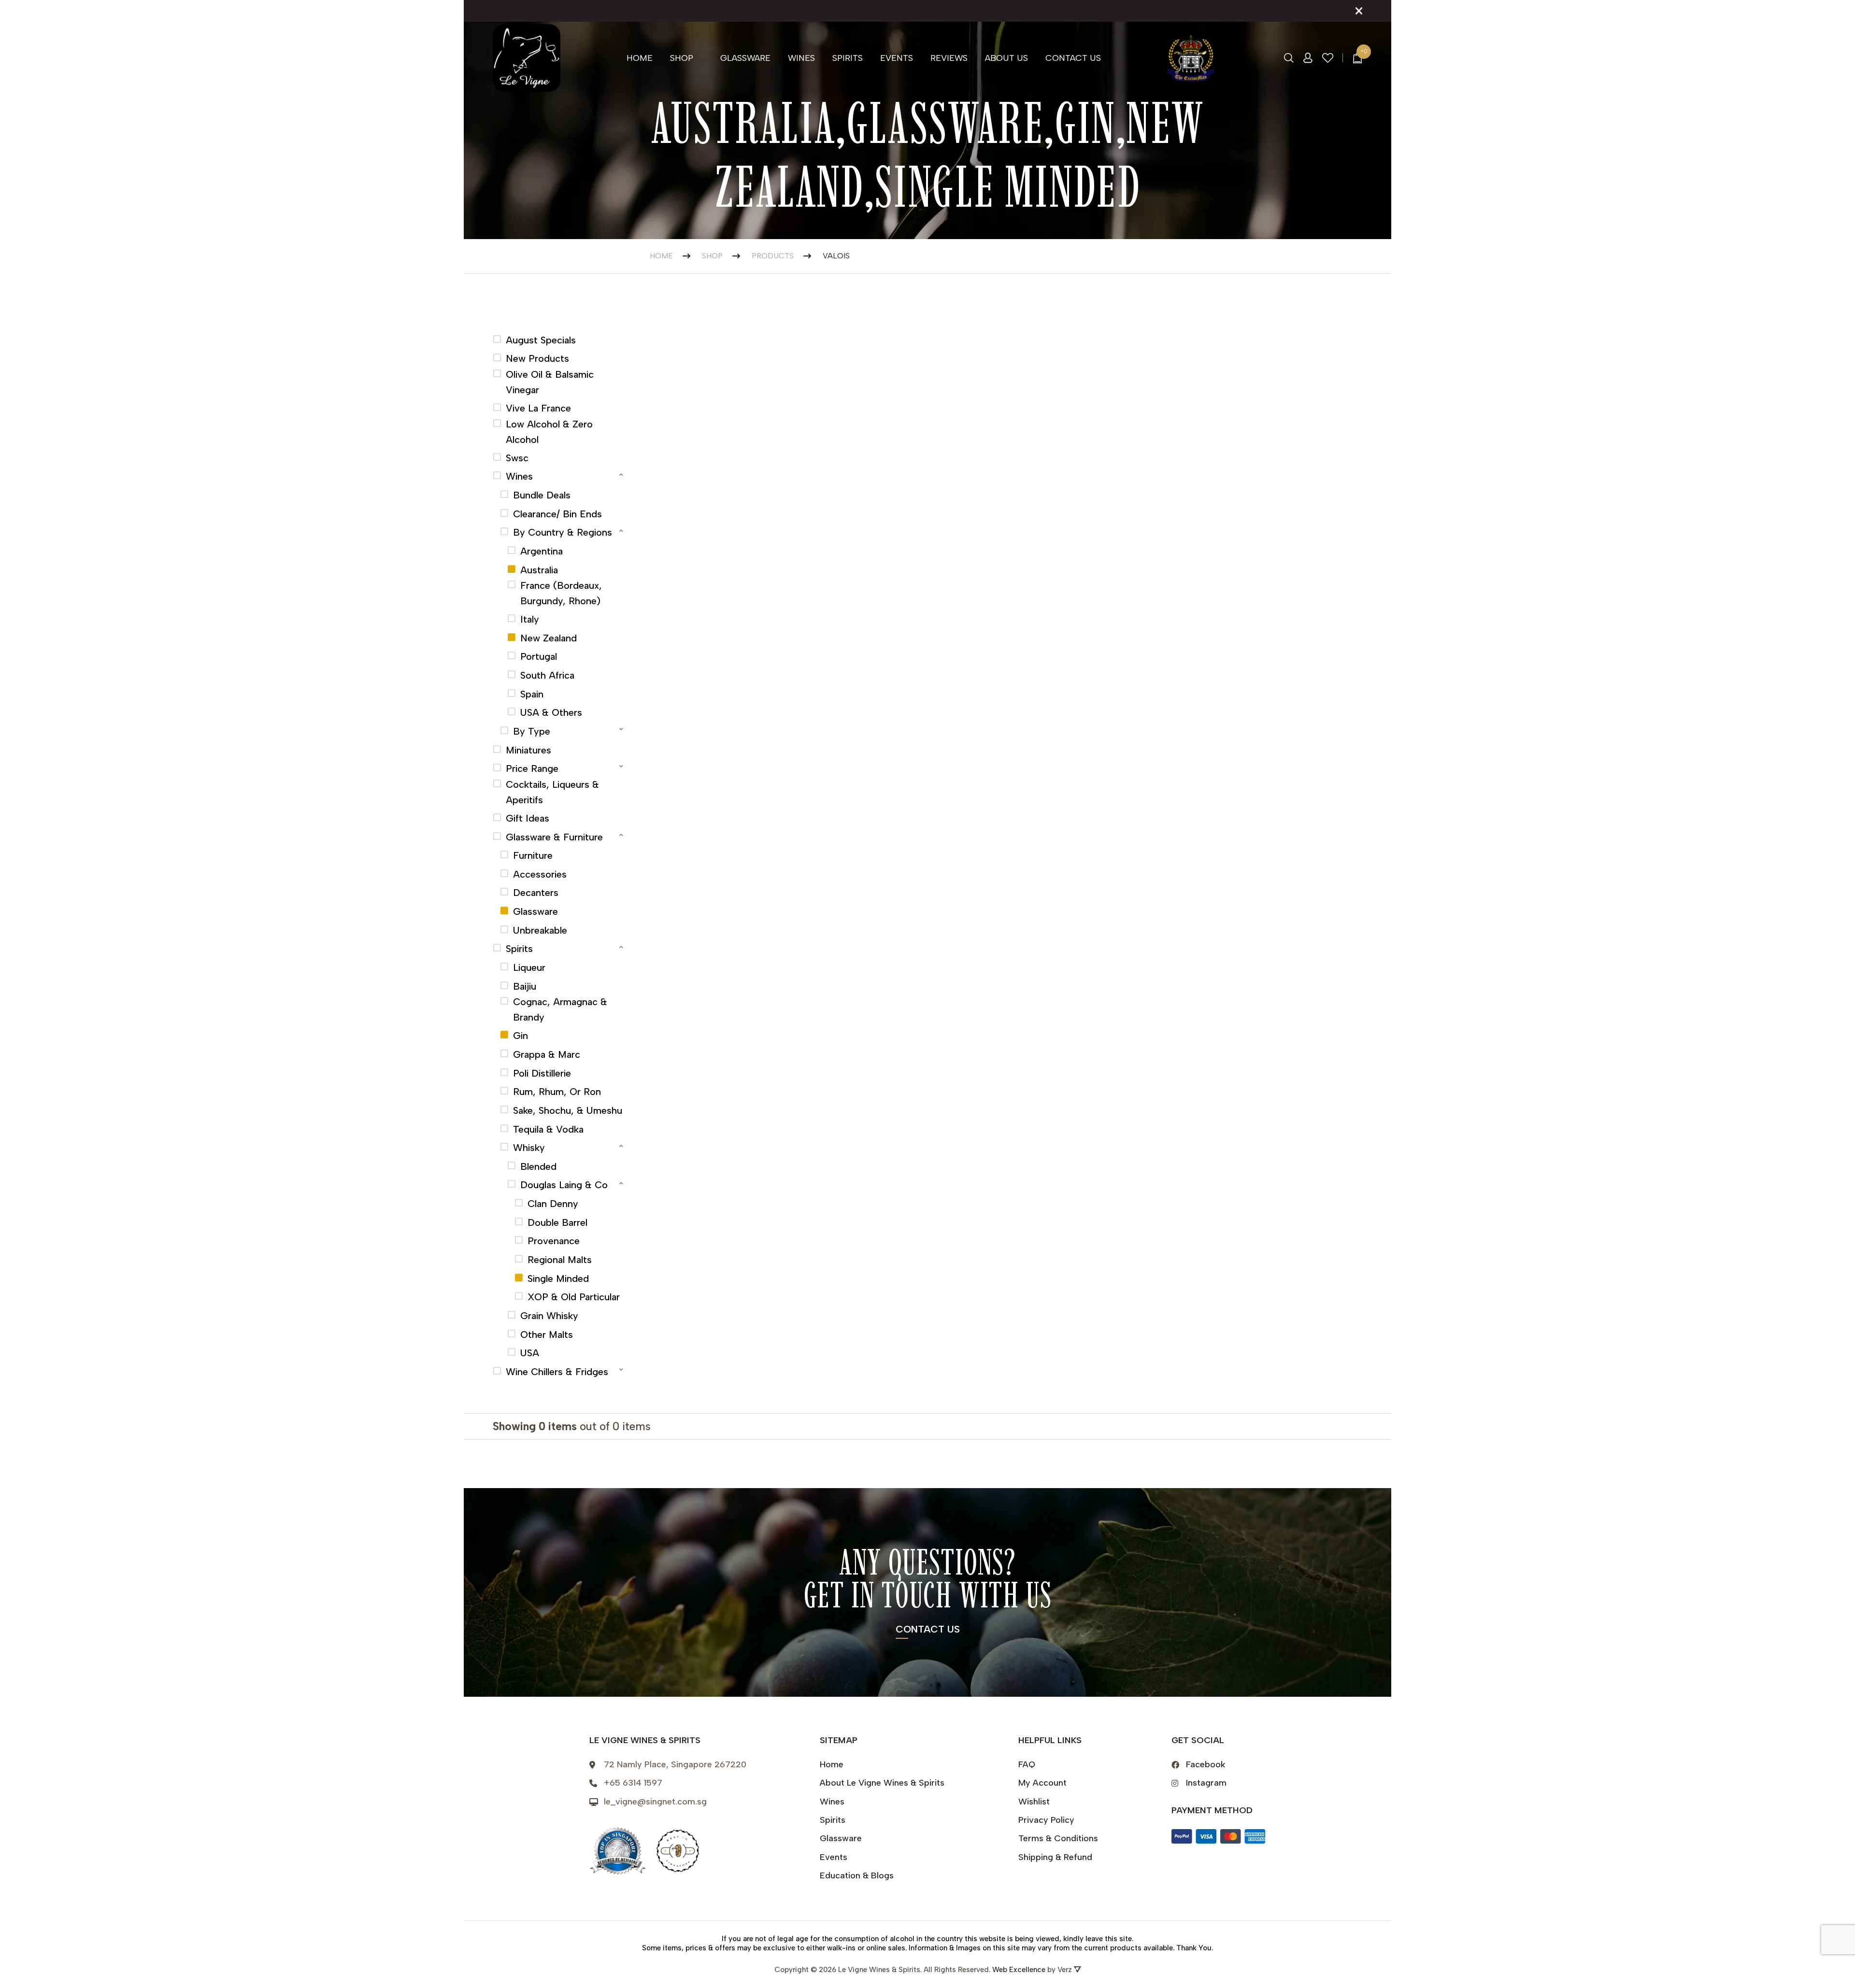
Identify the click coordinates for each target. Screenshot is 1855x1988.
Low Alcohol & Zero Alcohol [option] (549, 432)
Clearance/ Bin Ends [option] (557, 514)
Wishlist (1034, 1802)
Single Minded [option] (558, 1278)
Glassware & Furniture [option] (554, 837)
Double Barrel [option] (557, 1222)
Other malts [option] (547, 1335)
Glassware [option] (535, 911)
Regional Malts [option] (560, 1260)
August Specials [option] (541, 340)
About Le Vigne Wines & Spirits (882, 1783)
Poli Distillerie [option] (542, 1073)
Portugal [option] (539, 656)
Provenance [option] (554, 1241)
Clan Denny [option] (553, 1204)
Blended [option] (538, 1166)
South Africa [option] (547, 675)
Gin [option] (521, 1036)
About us (1006, 58)
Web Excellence (1019, 1970)
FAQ (1027, 1764)
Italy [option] (530, 619)
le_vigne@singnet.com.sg (655, 1802)
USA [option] (530, 1353)
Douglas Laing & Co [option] (564, 1185)
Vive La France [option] (538, 408)
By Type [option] (532, 731)
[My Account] (1308, 58)
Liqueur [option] (529, 967)
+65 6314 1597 (633, 1783)
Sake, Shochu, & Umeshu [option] (568, 1110)
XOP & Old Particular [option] (574, 1297)
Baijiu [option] (525, 986)
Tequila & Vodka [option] (548, 1129)
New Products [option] (537, 358)
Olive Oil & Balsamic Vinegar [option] (550, 382)
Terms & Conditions (1058, 1838)
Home (640, 58)
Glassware (745, 58)
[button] (559, 475)
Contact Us (1073, 58)
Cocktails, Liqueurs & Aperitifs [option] (552, 792)
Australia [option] (539, 570)
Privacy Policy (1046, 1820)
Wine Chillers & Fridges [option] (557, 1372)
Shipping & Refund (1055, 1857)
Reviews (949, 58)
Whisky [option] (529, 1148)
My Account (1042, 1783)
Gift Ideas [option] (528, 818)
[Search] (1289, 58)
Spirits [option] (519, 949)
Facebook (1206, 1764)
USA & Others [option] (551, 712)
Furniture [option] (533, 855)
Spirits (848, 58)
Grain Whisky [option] (549, 1316)
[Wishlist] (1328, 58)
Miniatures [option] (528, 750)
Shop (682, 58)
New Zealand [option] (549, 638)
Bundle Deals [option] (542, 495)
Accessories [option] (540, 874)
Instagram (1206, 1783)
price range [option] (532, 768)
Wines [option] (519, 476)
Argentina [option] (542, 551)
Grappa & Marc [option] (547, 1054)
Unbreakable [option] (540, 930)
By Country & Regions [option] (563, 532)
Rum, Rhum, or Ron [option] (557, 1092)
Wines (801, 58)
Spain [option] (532, 694)
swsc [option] (517, 458)
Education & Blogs (857, 1875)
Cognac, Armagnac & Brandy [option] (560, 1009)
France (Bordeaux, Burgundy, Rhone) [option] (561, 593)
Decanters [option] (536, 893)
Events (897, 58)
